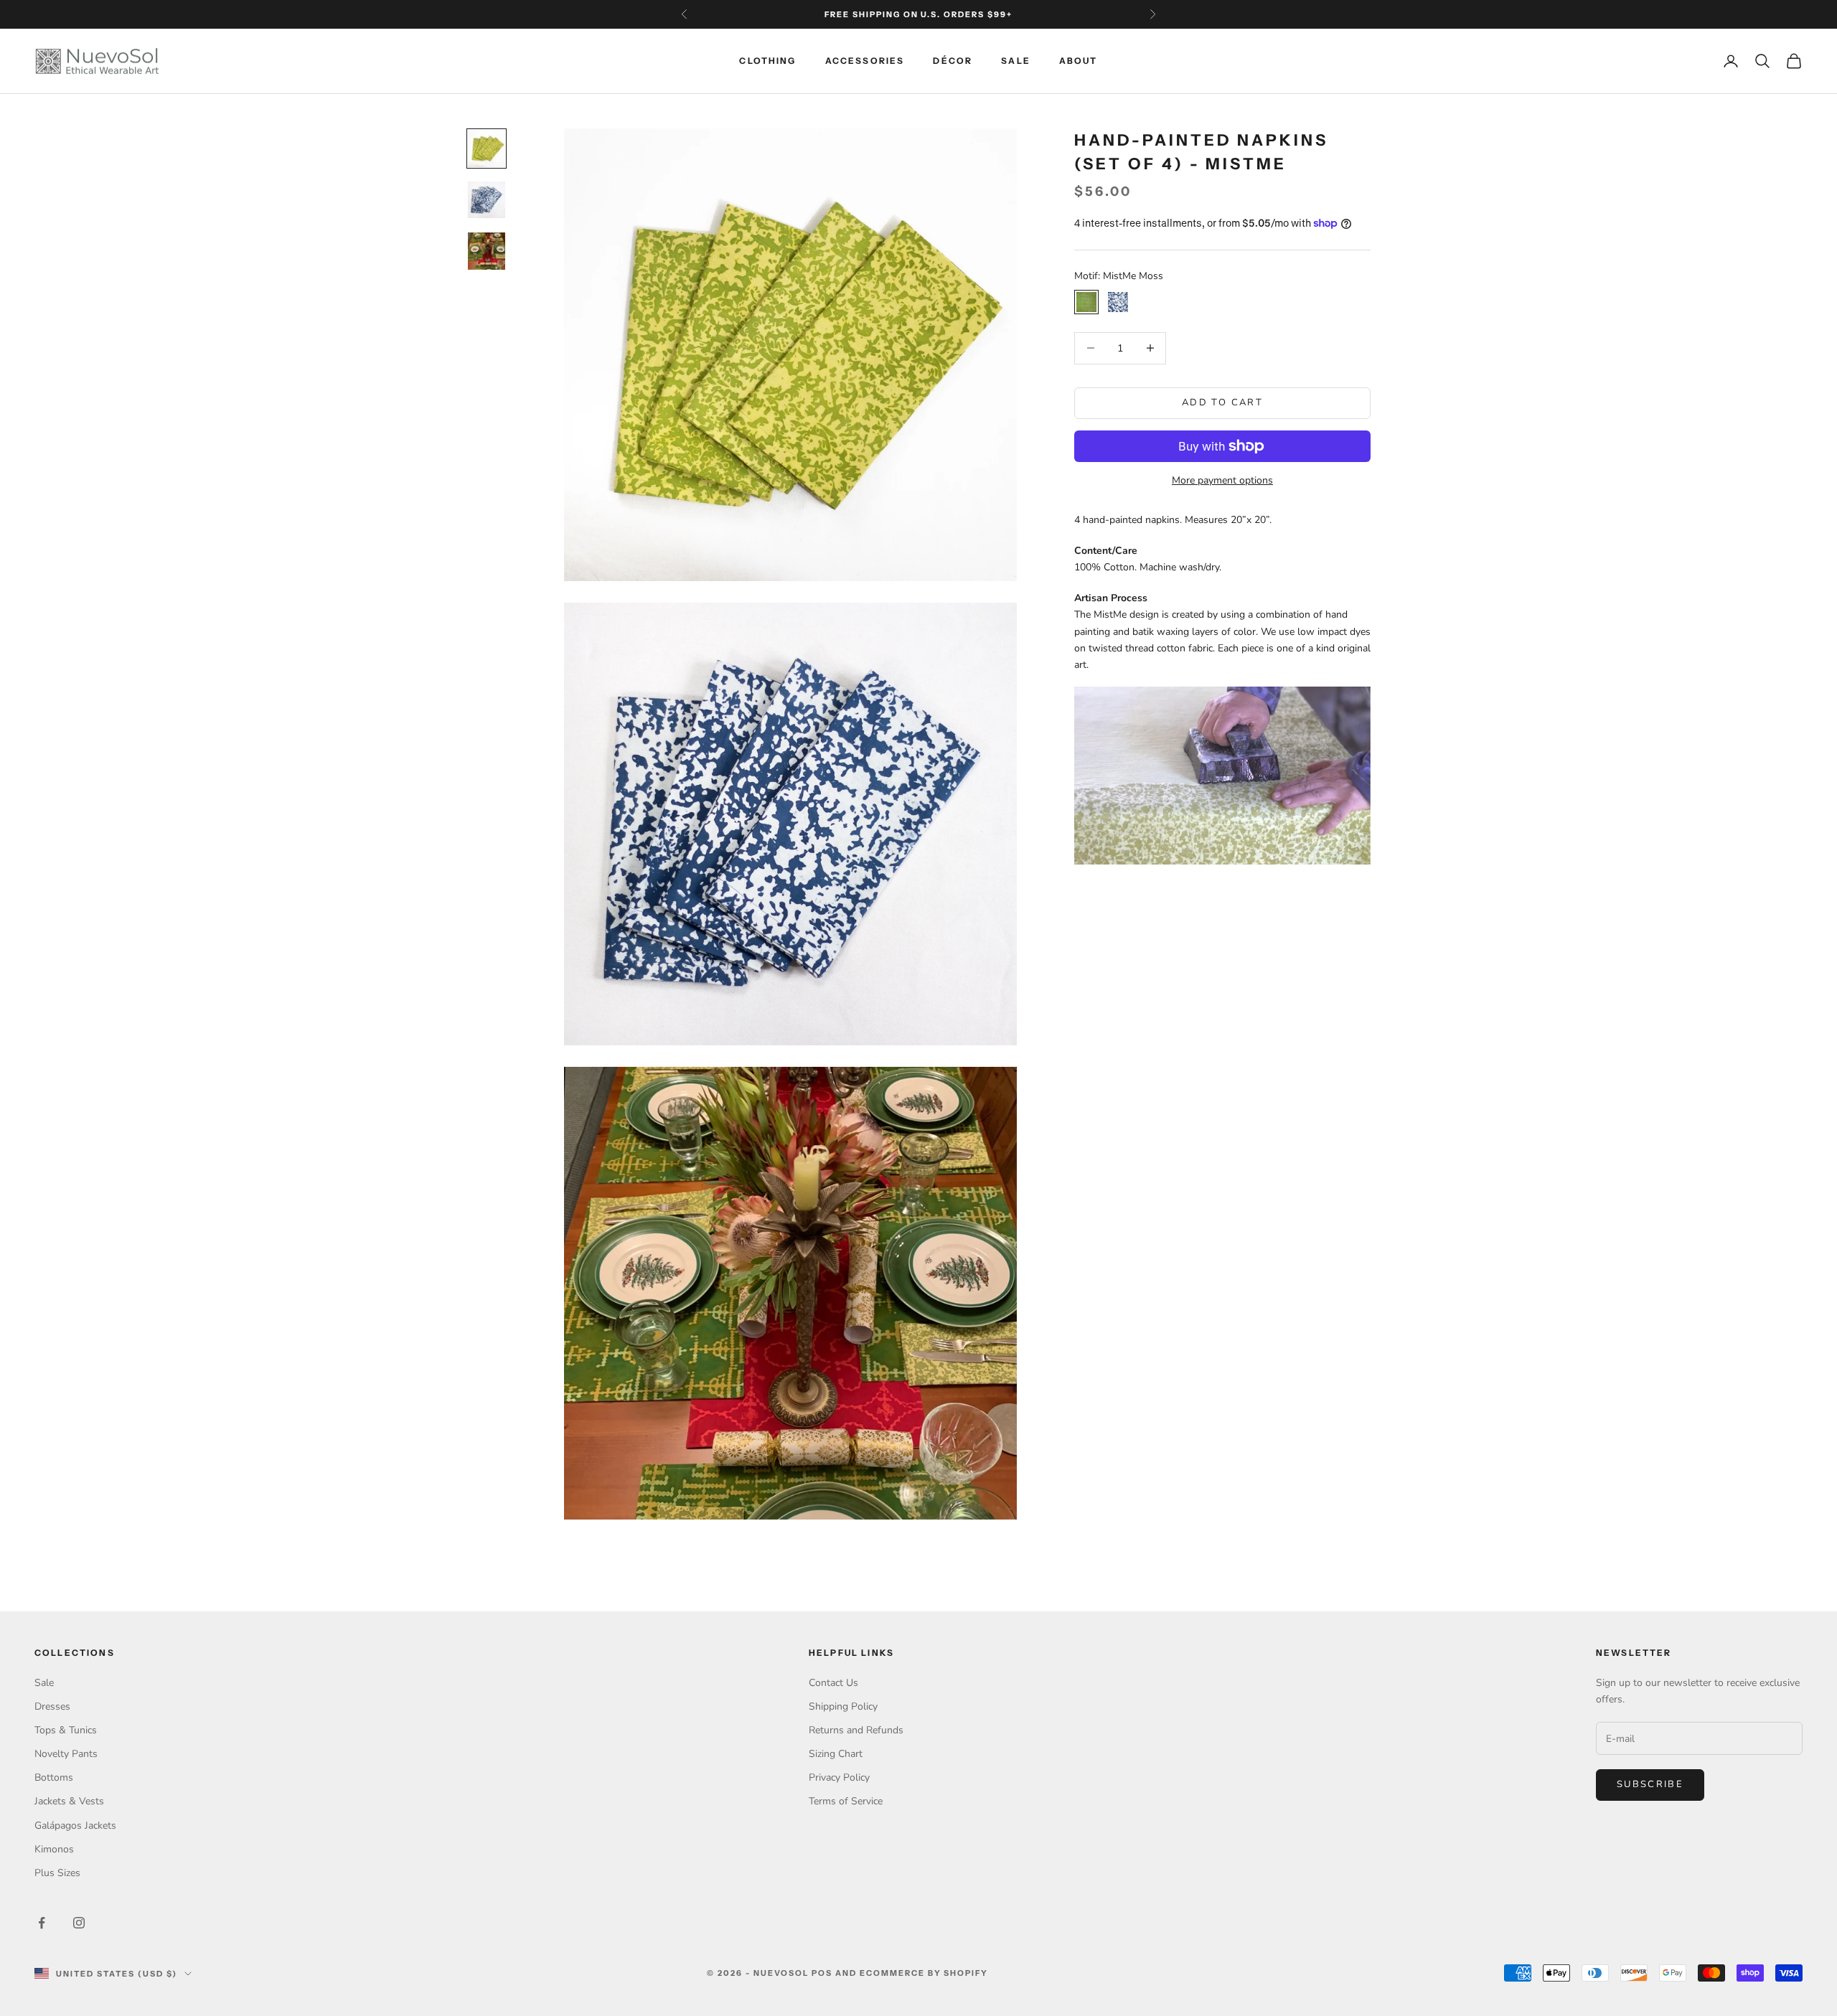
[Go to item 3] (487, 251)
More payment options (1222, 480)
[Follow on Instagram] (79, 1923)
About (1079, 61)
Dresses (52, 1706)
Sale (1016, 61)
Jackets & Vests (69, 1801)
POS (822, 1973)
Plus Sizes (57, 1873)
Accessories (865, 61)
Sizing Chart (836, 1754)
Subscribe (1650, 1784)
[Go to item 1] (487, 149)
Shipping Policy (843, 1706)
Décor (953, 61)
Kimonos (54, 1849)
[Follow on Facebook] (42, 1923)
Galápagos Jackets (75, 1826)
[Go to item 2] (487, 200)
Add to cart (1222, 402)
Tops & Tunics (66, 1730)
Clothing (767, 61)
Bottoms (54, 1777)
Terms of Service (846, 1801)
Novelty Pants (66, 1754)
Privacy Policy (839, 1777)
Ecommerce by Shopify (924, 1973)
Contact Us (833, 1683)
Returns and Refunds (856, 1730)
